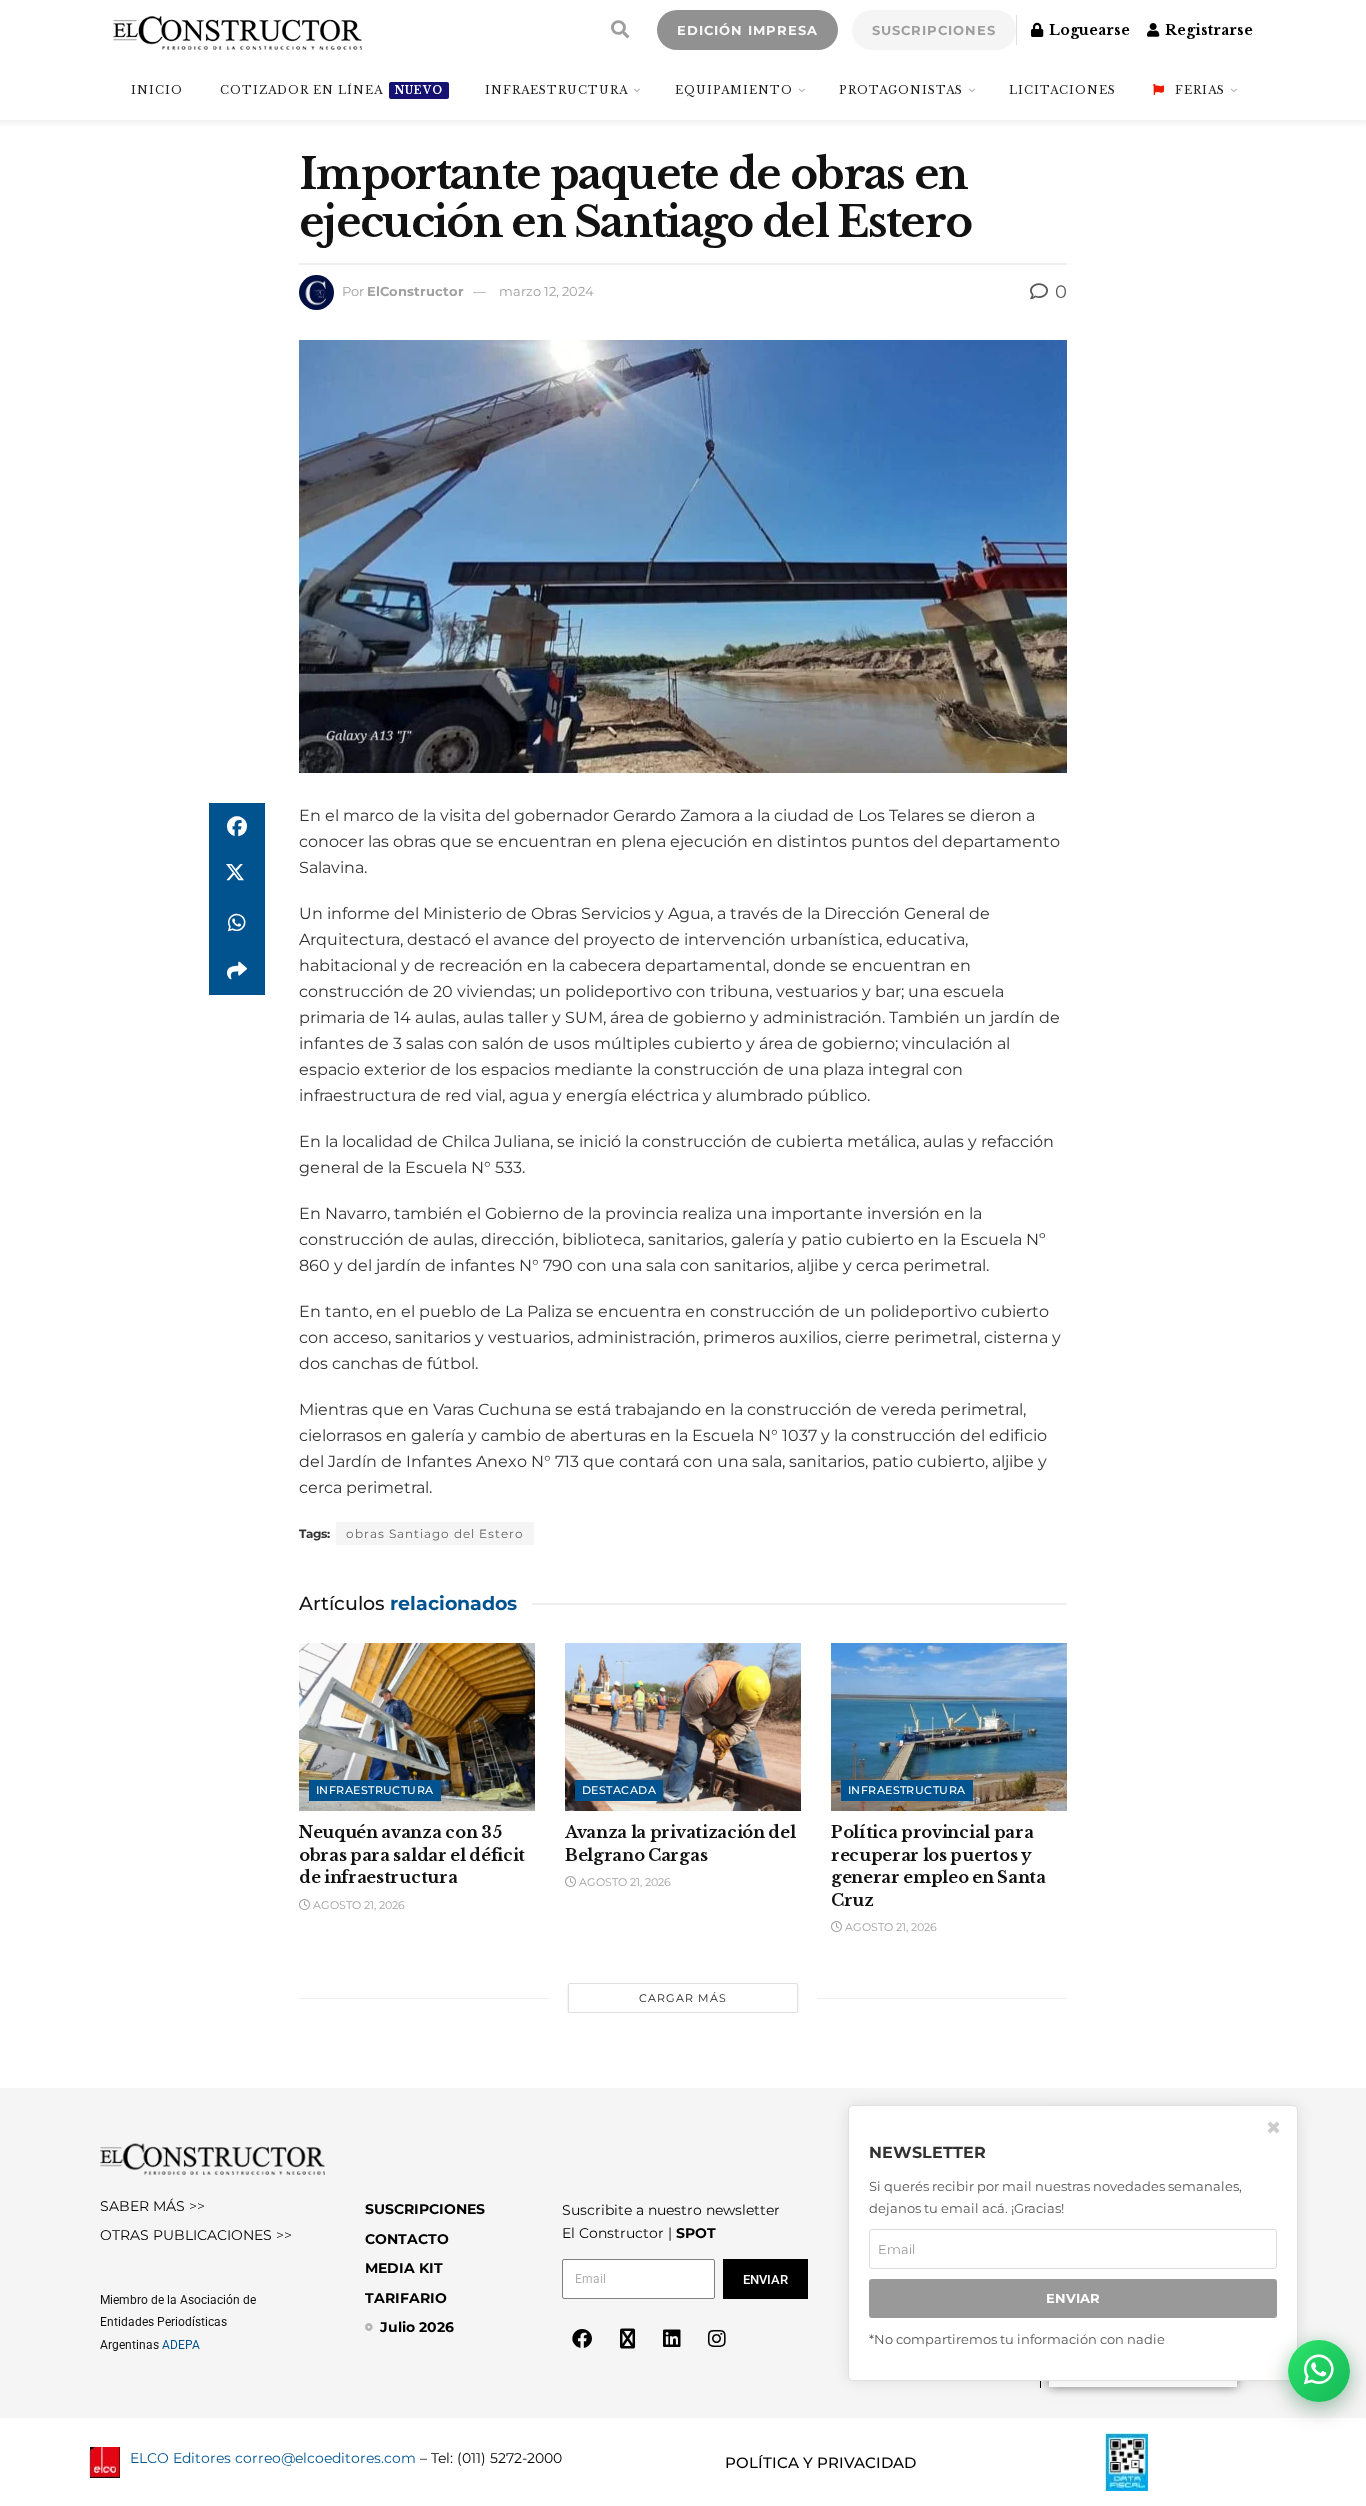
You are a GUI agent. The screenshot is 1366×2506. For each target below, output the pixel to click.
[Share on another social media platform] (237, 971)
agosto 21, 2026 (357, 1905)
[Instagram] (717, 2339)
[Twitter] (627, 2339)
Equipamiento (734, 90)
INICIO (157, 90)
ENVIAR (1073, 2298)
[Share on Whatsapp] (237, 923)
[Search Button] (620, 30)
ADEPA (181, 2345)
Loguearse (1087, 30)
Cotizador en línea (331, 90)
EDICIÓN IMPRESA (747, 30)
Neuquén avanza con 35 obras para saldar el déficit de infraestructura (412, 1854)
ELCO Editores (180, 2458)
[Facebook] (582, 2339)
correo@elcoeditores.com (325, 2458)
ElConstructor (415, 291)
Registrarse (1207, 30)
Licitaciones (1062, 90)
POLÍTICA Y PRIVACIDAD (820, 2462)
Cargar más (683, 1998)
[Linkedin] (672, 2339)
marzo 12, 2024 (546, 291)
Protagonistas (901, 90)
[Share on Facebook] (237, 827)
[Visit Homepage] (237, 30)
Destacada (619, 1790)
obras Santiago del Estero (435, 1533)
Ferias (1200, 90)
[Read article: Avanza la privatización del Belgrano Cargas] (683, 1727)
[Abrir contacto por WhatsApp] (1319, 2371)
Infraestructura (556, 90)
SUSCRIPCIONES (934, 30)
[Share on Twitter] (237, 875)
